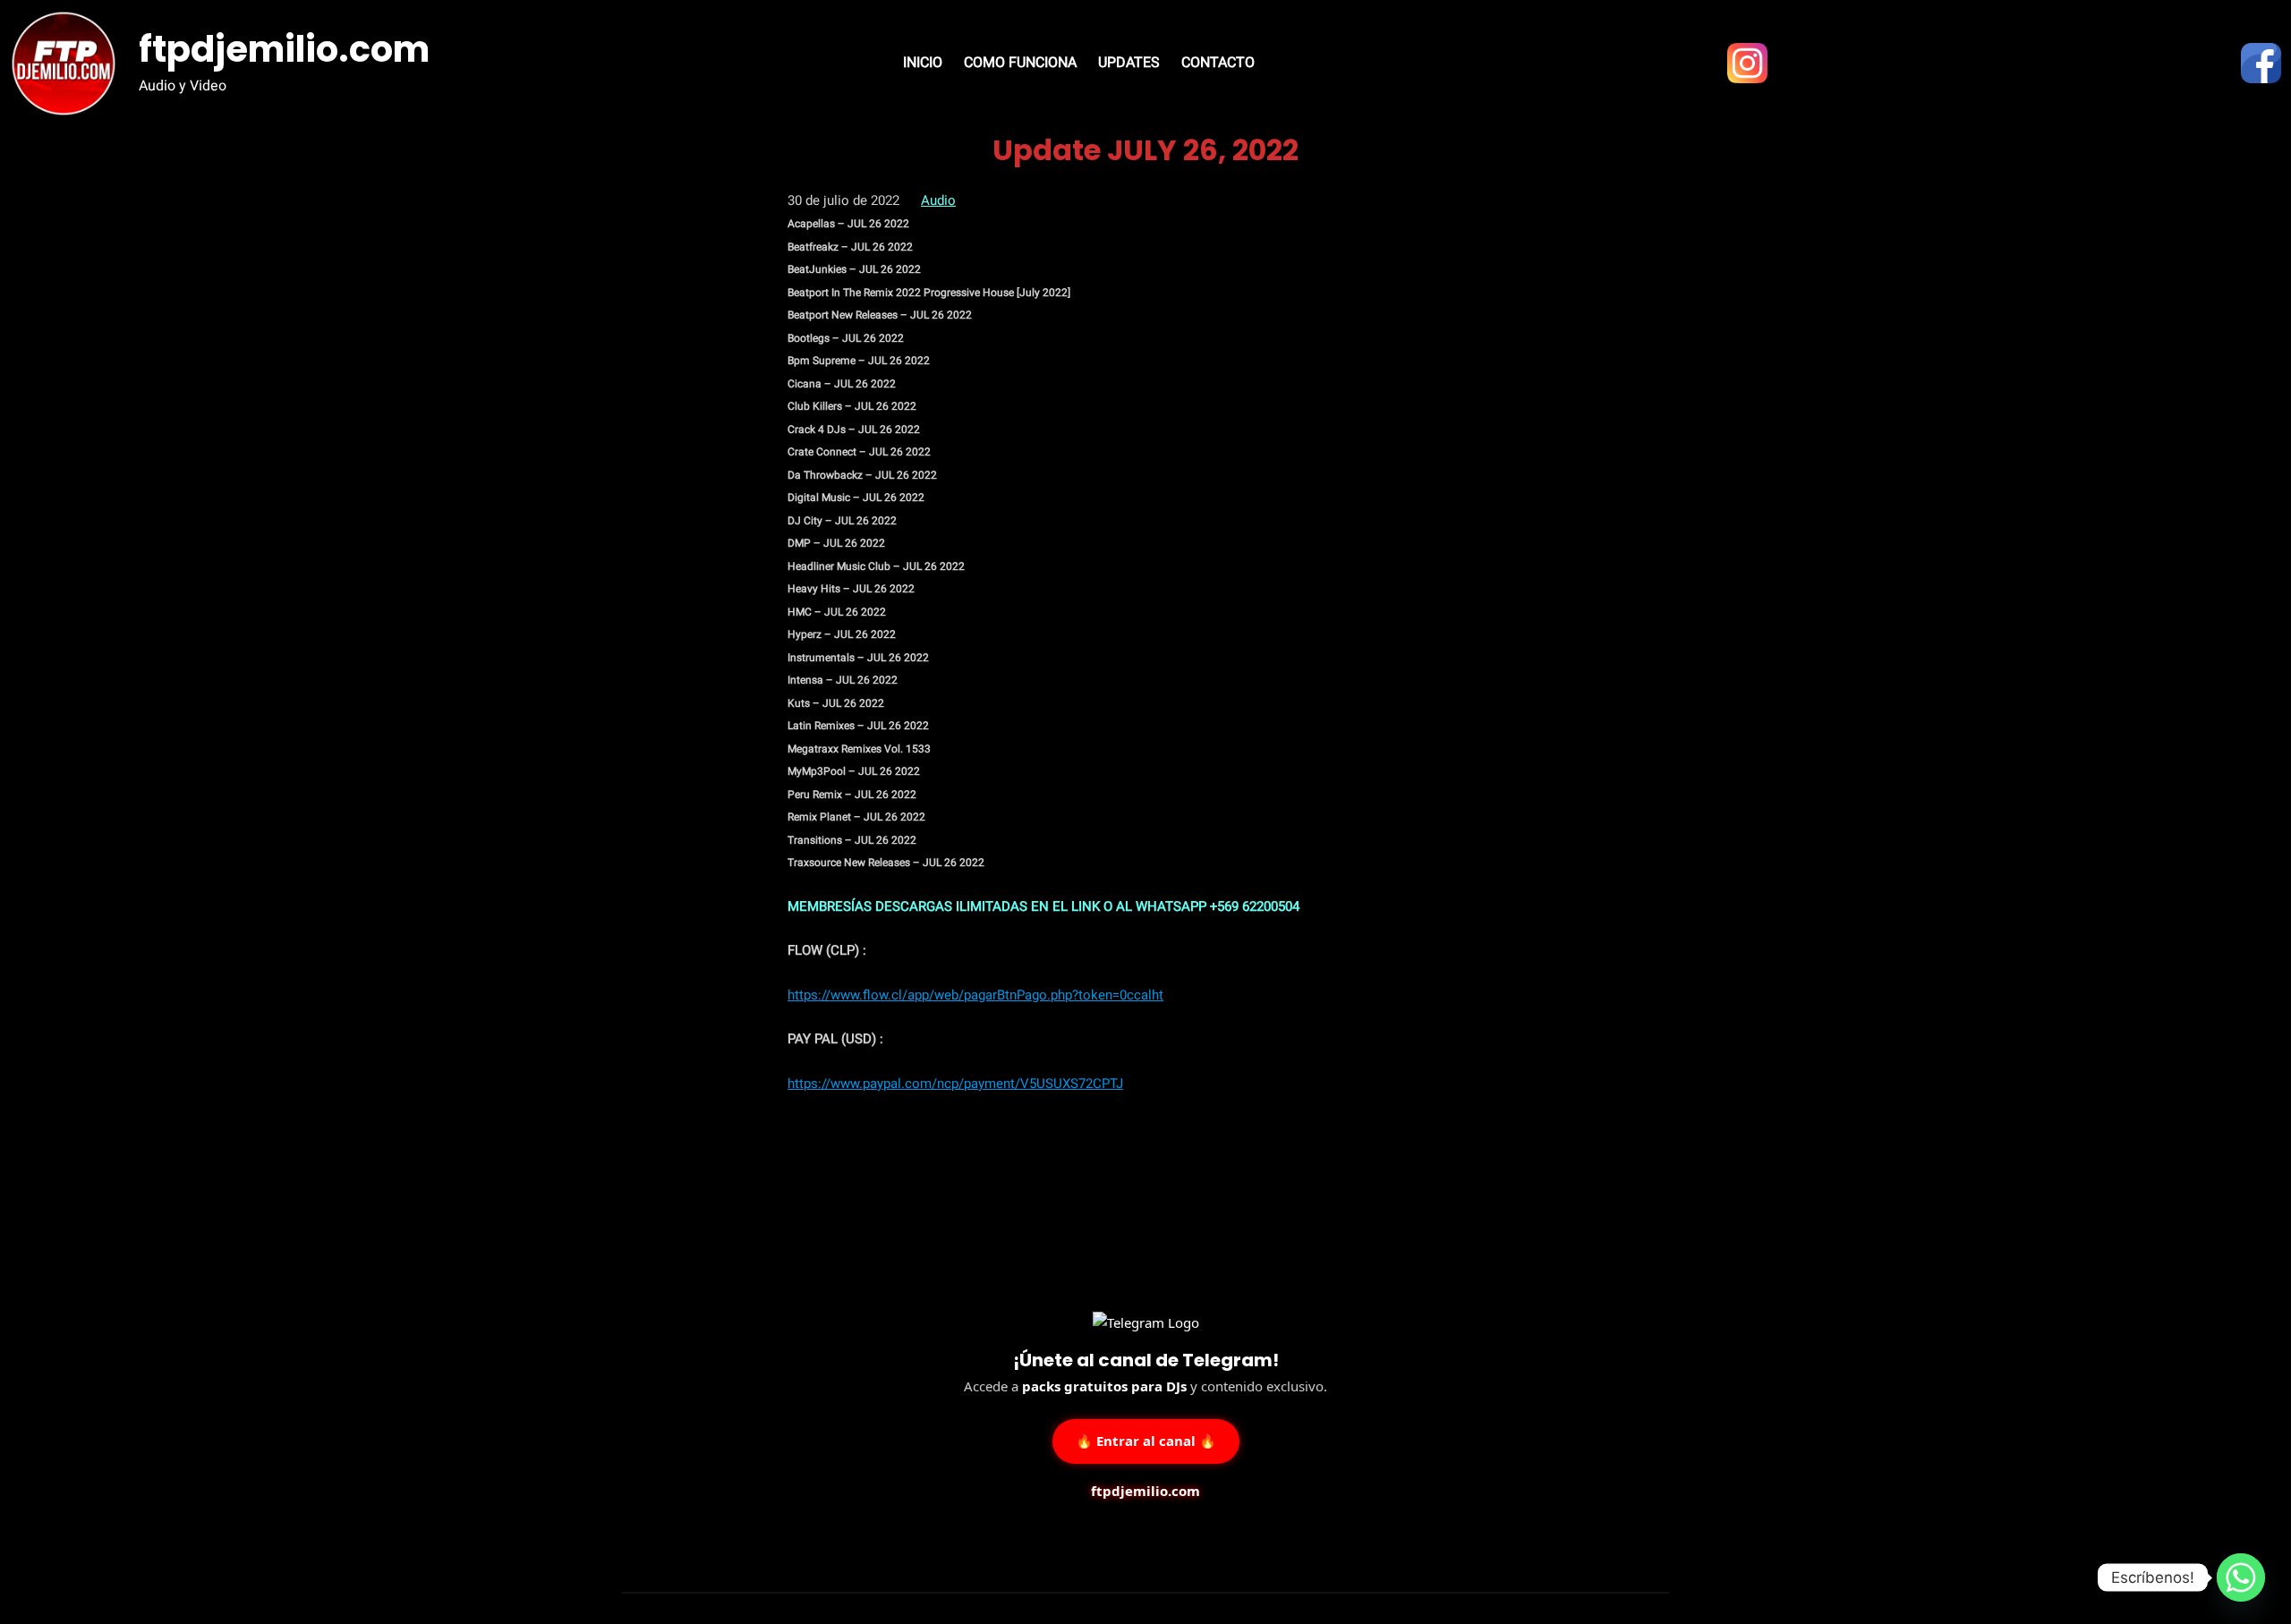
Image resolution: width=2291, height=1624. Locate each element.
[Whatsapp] (2241, 1577)
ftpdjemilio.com (284, 49)
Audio (938, 200)
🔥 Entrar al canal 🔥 (1146, 1439)
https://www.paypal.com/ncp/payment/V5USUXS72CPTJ (955, 1084)
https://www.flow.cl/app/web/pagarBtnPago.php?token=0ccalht (975, 995)
